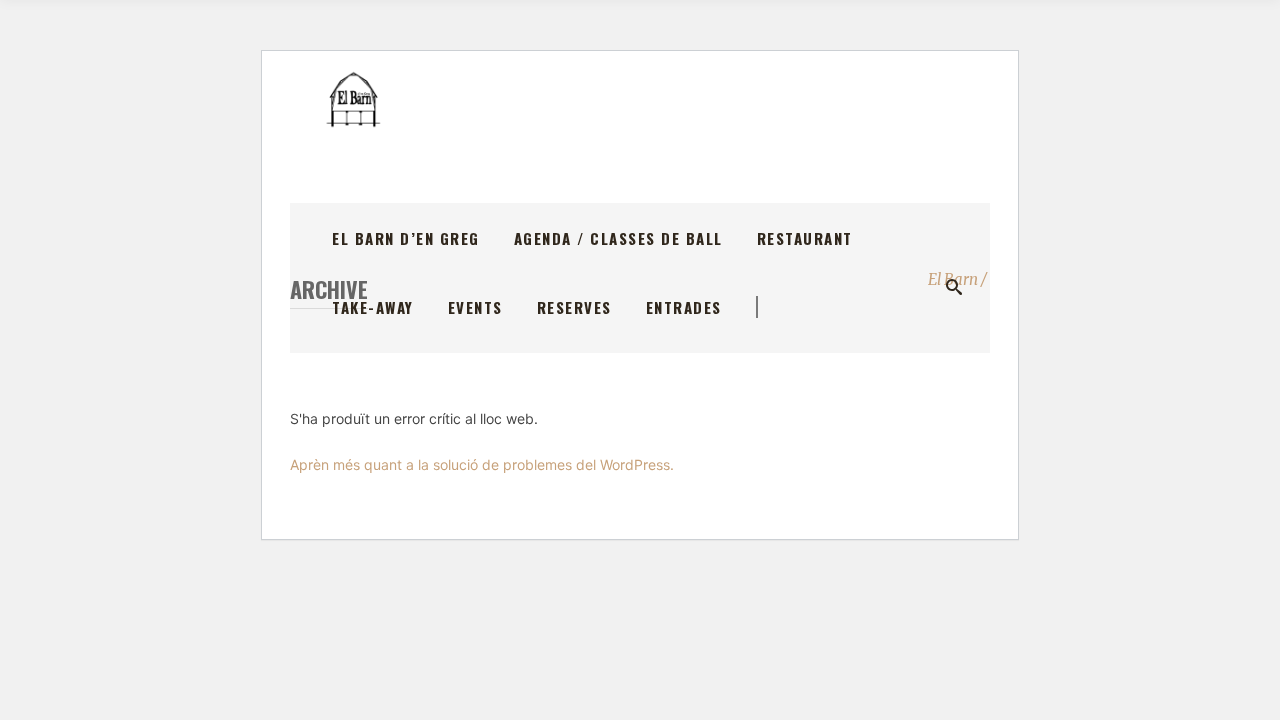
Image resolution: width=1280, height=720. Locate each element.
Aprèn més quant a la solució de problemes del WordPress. (482, 464)
